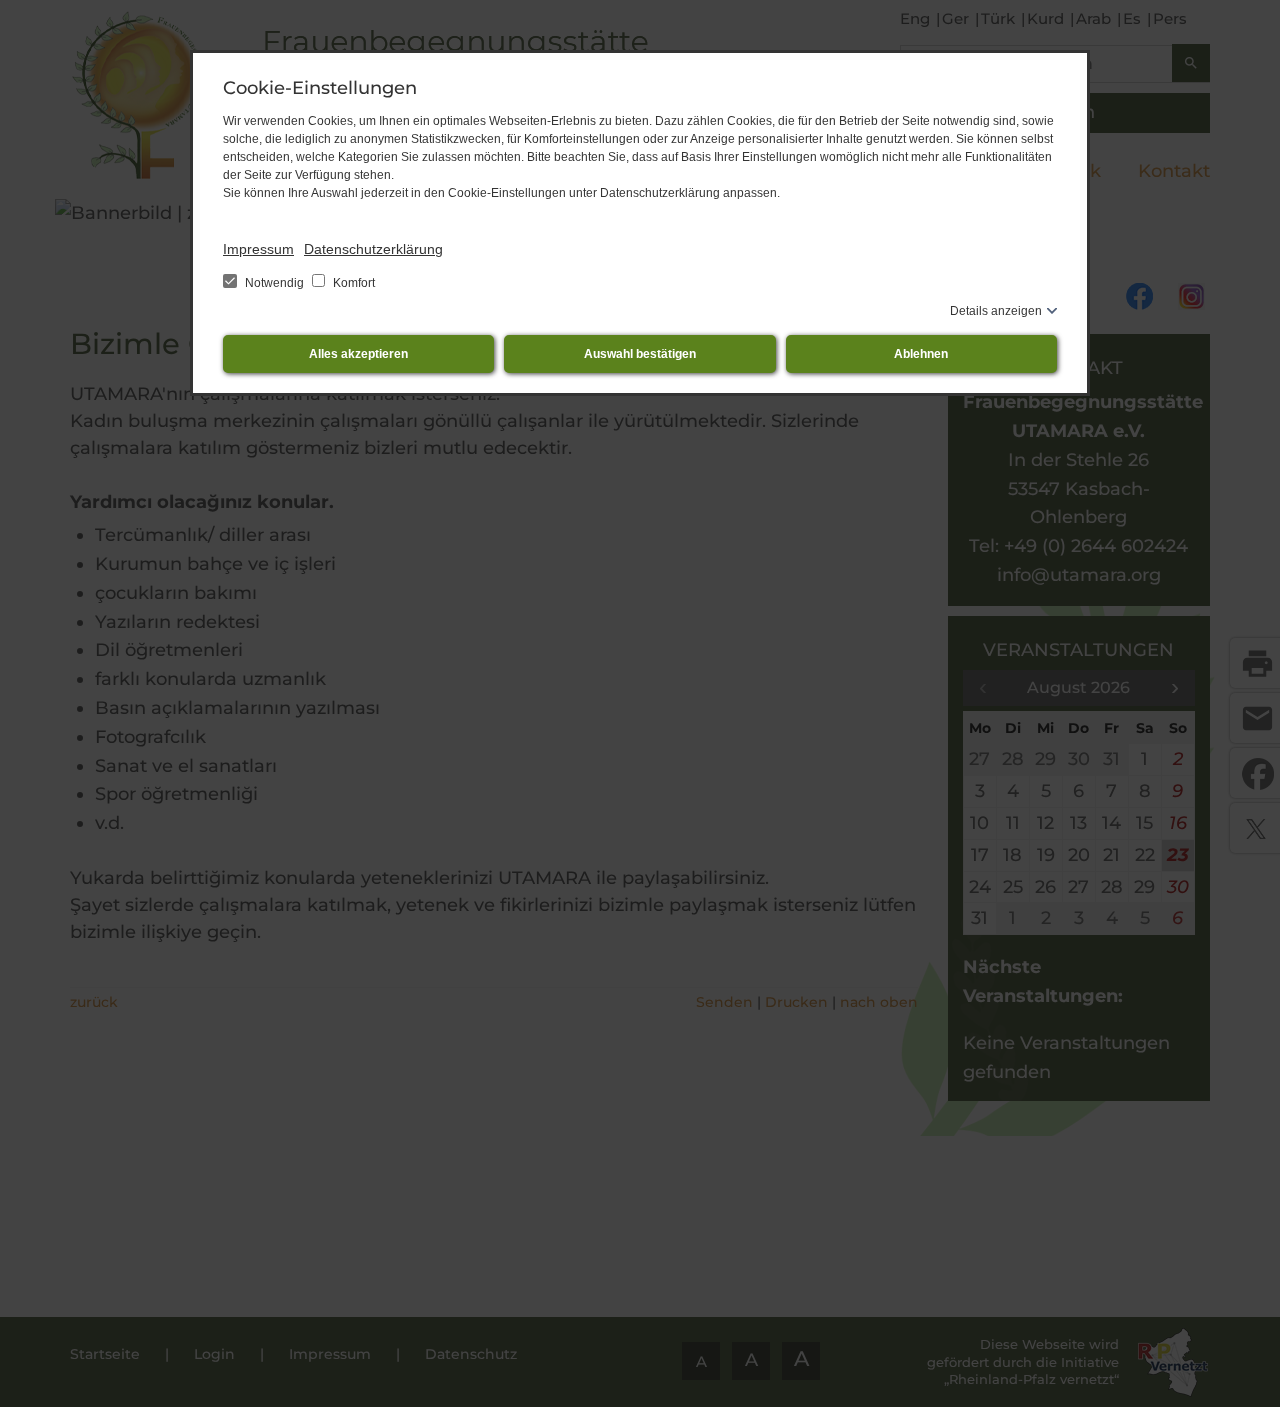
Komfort (352, 283)
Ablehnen (921, 354)
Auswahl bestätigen (640, 354)
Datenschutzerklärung (373, 249)
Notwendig (274, 283)
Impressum (258, 249)
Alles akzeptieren (358, 354)
